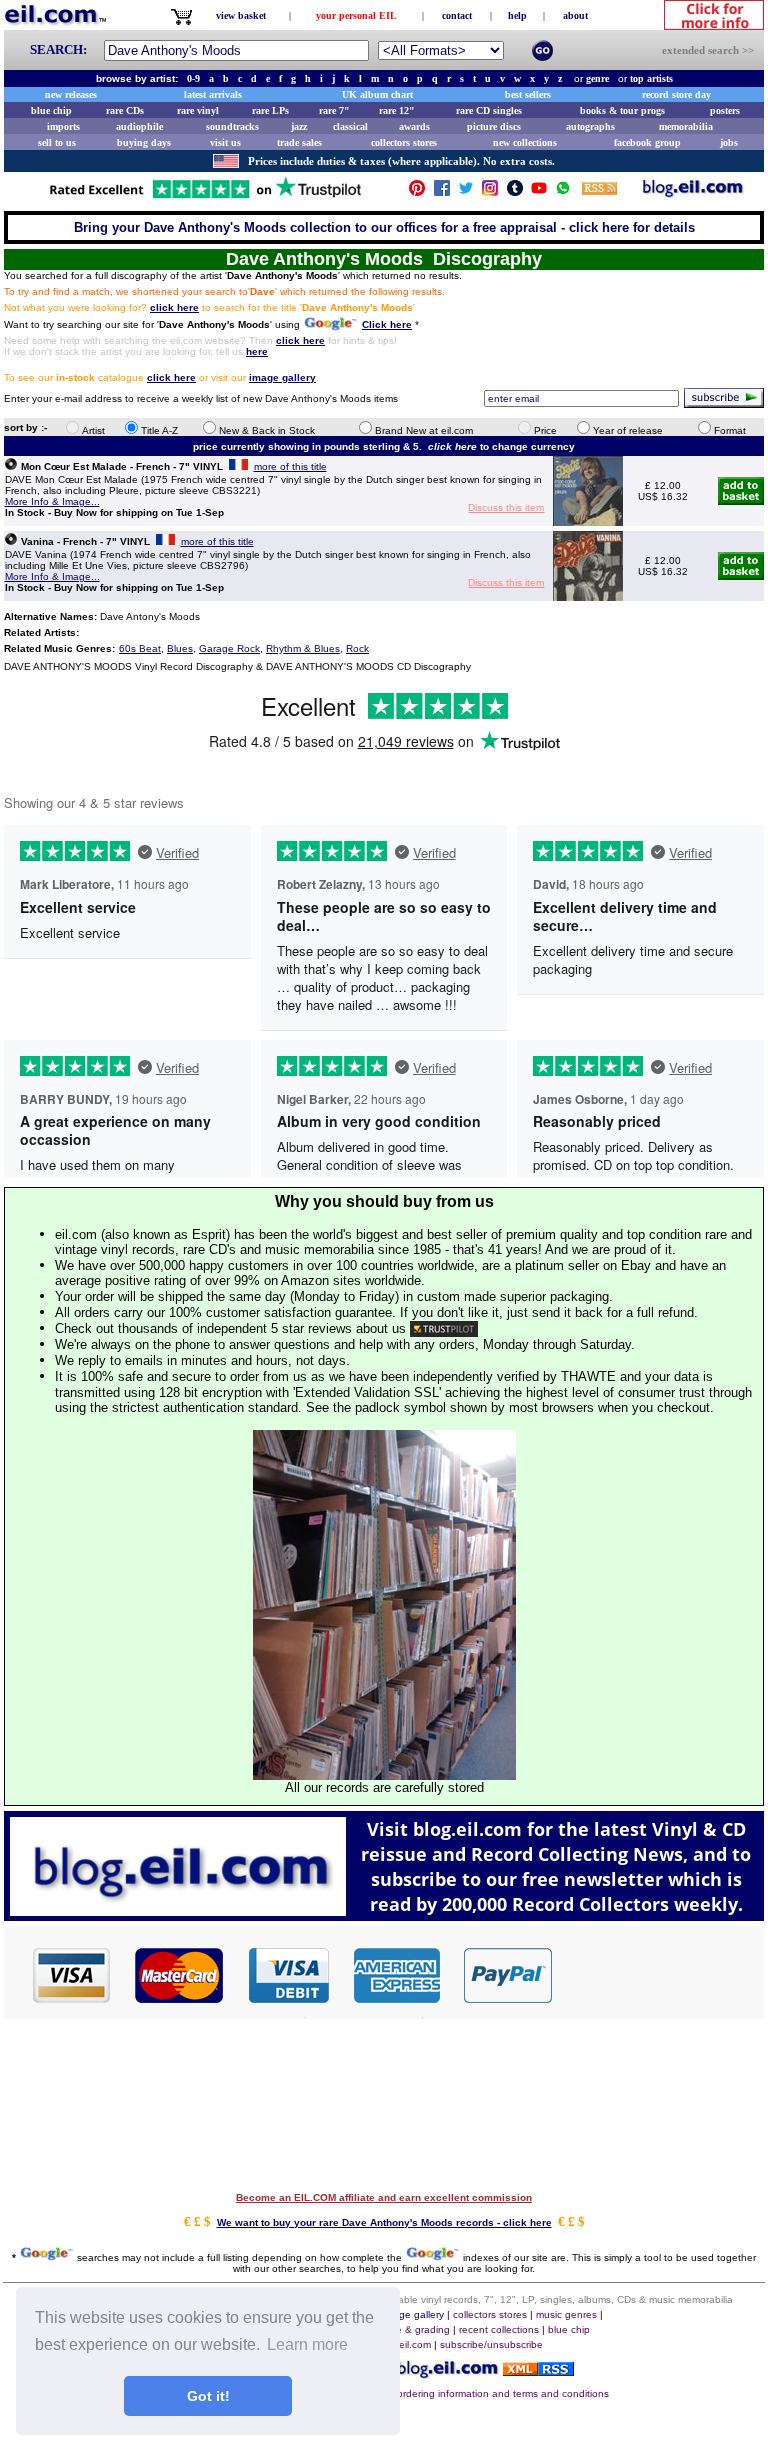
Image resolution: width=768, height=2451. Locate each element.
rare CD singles (489, 110)
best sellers (528, 94)
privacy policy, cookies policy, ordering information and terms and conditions (435, 2393)
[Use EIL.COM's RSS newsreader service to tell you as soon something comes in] (538, 2370)
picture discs (494, 126)
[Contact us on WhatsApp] (563, 192)
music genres (566, 2314)
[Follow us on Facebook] (442, 192)
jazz (299, 126)
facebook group (647, 142)
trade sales (299, 142)
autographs (590, 126)
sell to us (57, 142)
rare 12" (397, 110)
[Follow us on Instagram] (490, 192)
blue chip (51, 110)
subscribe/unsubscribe (491, 2344)
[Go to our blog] (693, 192)
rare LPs (270, 110)
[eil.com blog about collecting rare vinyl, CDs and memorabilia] (384, 1915)
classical (350, 126)
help (517, 15)
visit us (225, 142)
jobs (729, 142)
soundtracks (232, 126)
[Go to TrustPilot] (205, 196)
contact (457, 15)
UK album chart (377, 94)
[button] (659, 1974)
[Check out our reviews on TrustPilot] (444, 1328)
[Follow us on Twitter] (466, 192)
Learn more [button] (307, 2344)
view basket (241, 15)
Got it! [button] (208, 2396)
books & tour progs (622, 110)
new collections (525, 142)
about (575, 15)
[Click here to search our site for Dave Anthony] (330, 325)
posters (725, 110)
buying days (144, 142)
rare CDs (125, 110)
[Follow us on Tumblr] (515, 192)
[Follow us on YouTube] (539, 192)
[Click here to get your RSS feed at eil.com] (599, 191)
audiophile (139, 126)
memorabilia (686, 126)
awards (414, 126)
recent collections (499, 2329)
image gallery (413, 2314)
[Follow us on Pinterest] (417, 192)
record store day (676, 94)
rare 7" (334, 110)
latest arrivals (213, 94)
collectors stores (404, 142)
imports (63, 126)
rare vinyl (198, 110)
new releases (71, 94)
